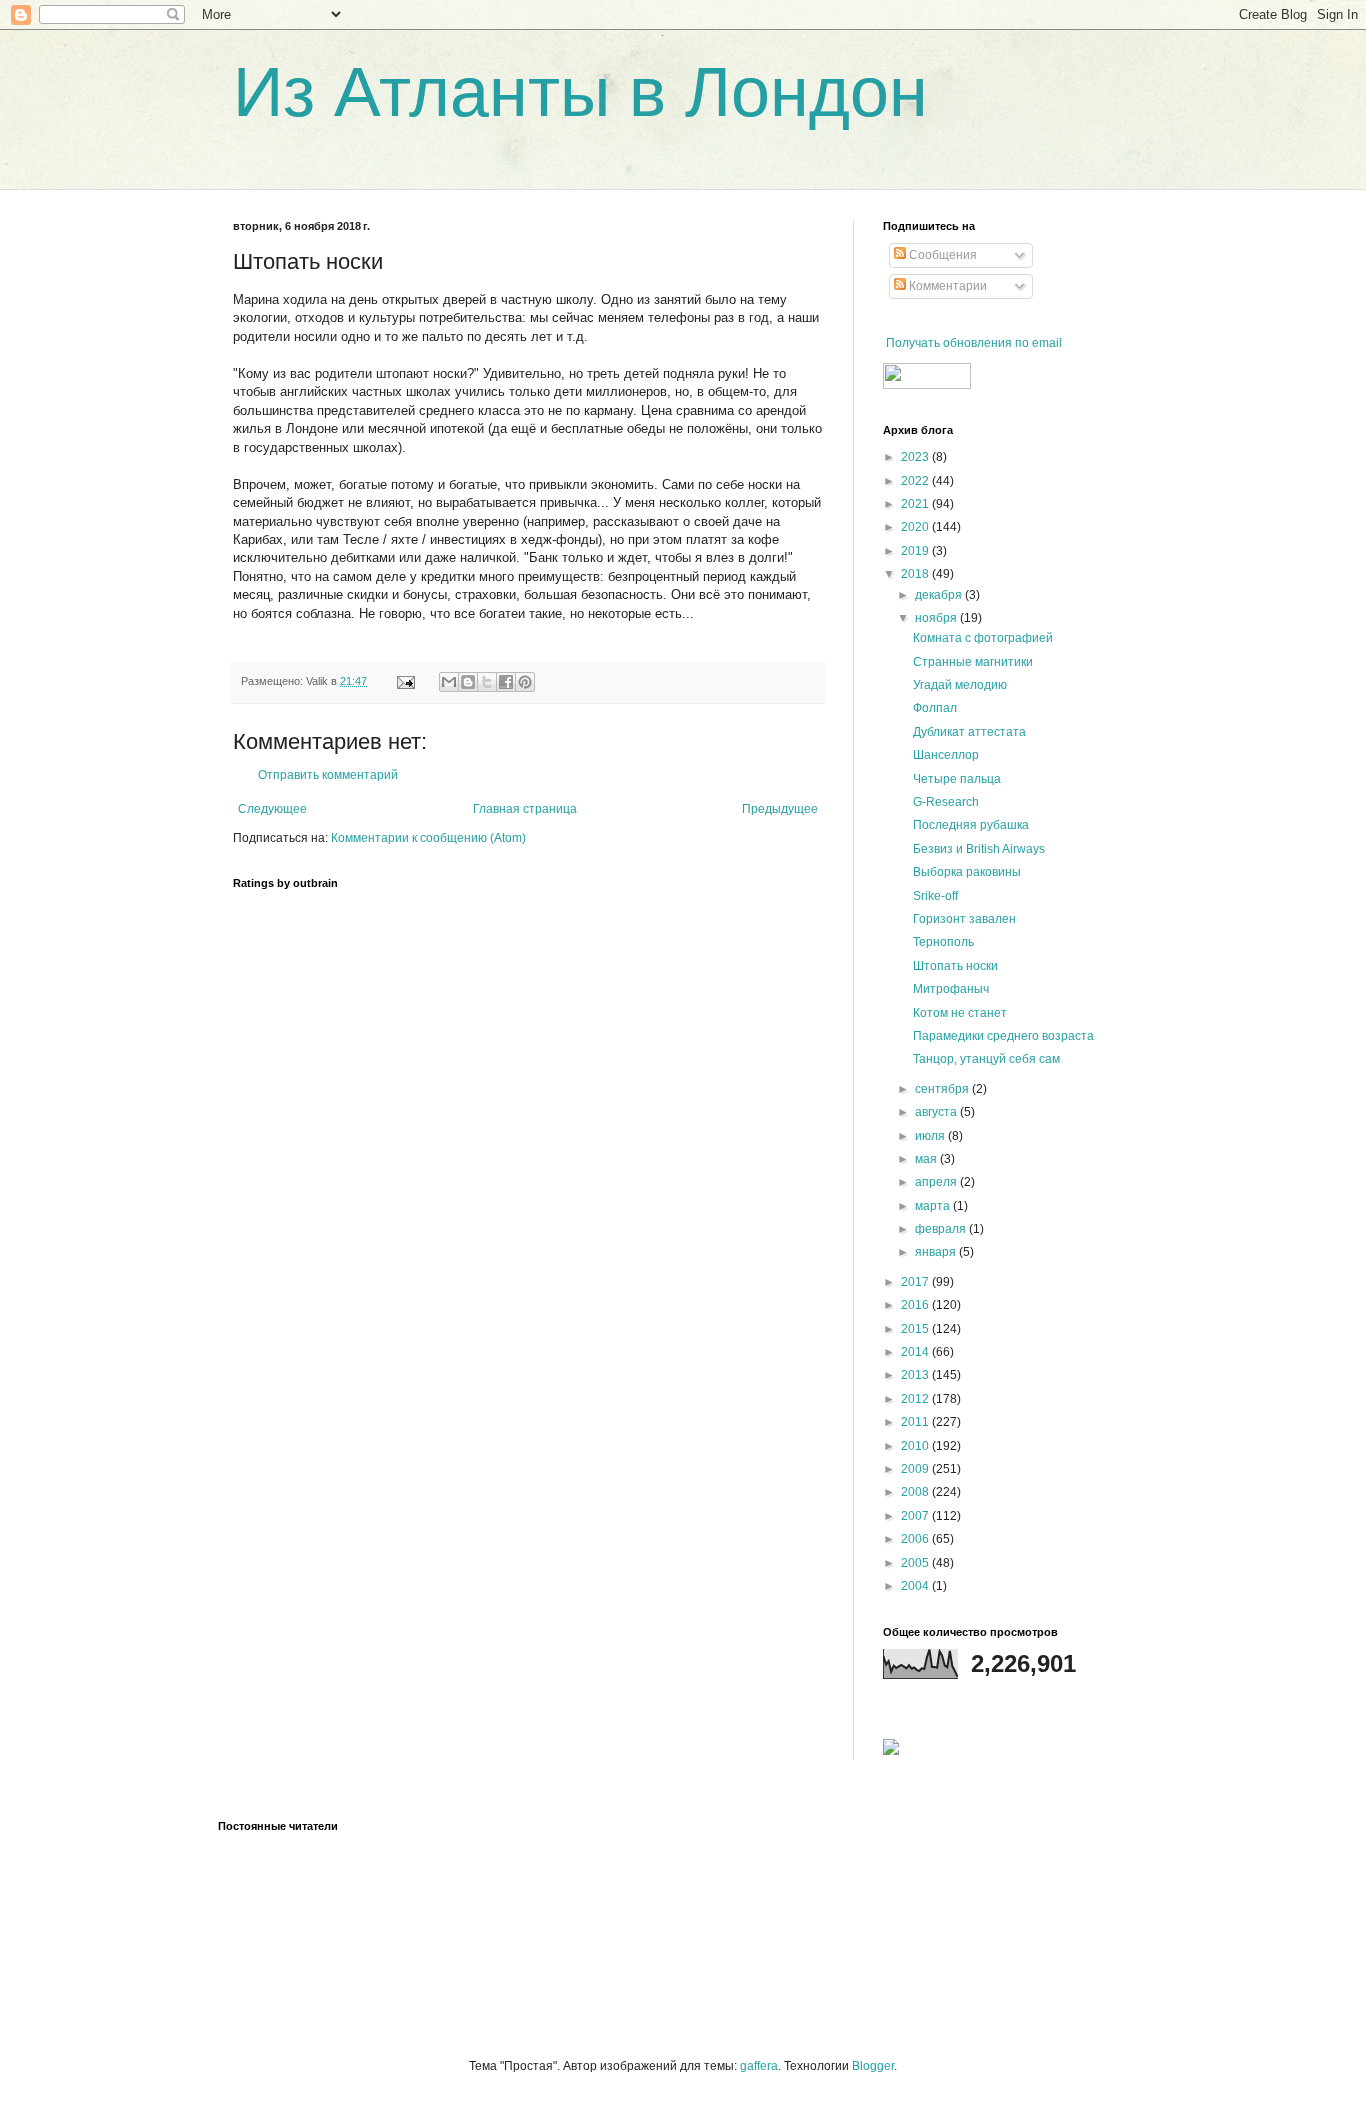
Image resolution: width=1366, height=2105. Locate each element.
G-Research (946, 802)
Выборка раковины (967, 872)
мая (927, 1159)
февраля (942, 1229)
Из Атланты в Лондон (580, 92)
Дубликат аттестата (969, 732)
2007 (916, 1516)
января (937, 1252)
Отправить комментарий (328, 775)
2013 (916, 1375)
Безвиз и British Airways (979, 849)
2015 (916, 1329)
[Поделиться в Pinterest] (525, 682)
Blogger (873, 2066)
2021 (916, 504)
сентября (943, 1089)
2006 (916, 1539)
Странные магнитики (973, 662)
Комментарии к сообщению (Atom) (428, 838)
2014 (916, 1352)
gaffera (759, 2066)
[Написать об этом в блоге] (468, 682)
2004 (916, 1586)
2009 (916, 1469)
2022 (916, 481)
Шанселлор (946, 755)
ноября (937, 618)
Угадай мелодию (960, 685)
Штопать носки (955, 966)
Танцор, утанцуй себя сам (986, 1059)
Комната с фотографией (983, 638)
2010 (916, 1446)
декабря (940, 595)
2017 (916, 1282)
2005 (916, 1563)
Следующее (272, 809)
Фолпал (935, 708)
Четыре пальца (957, 779)
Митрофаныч (951, 989)
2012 (916, 1399)
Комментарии (946, 286)
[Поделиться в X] (487, 682)
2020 (916, 527)
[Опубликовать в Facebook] (506, 682)
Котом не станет (960, 1013)
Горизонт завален (964, 919)
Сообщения (941, 255)
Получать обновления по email (974, 343)
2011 (916, 1422)
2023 (916, 457)
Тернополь (943, 942)
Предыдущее (780, 809)
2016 (916, 1305)
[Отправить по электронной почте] (449, 682)
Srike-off (935, 896)
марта (934, 1206)
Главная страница (525, 809)
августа (937, 1112)
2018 (916, 574)
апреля (937, 1182)
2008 (916, 1492)
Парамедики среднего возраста (1003, 1036)
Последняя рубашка (971, 825)
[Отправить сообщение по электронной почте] (405, 681)
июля (931, 1136)
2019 (916, 551)
